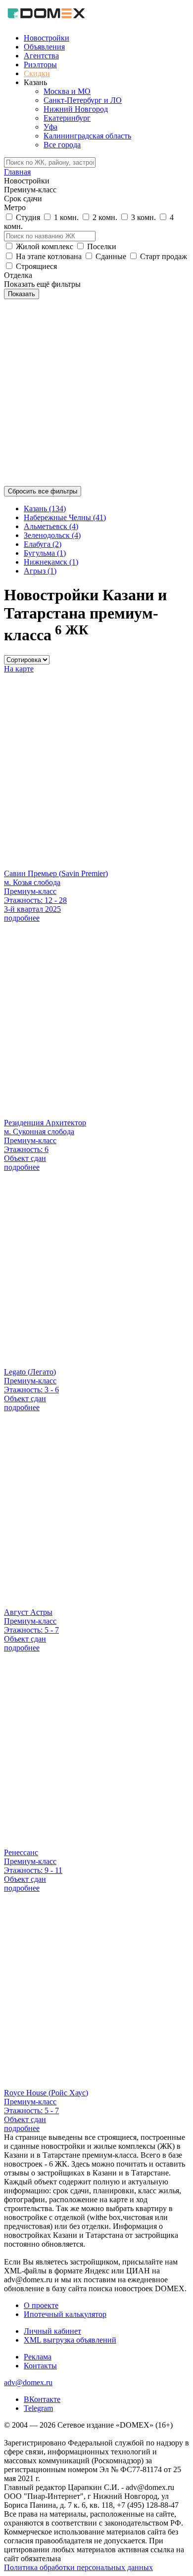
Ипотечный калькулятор (65, 2314)
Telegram (38, 2408)
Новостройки (47, 38)
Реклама (38, 2357)
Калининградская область (87, 136)
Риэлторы (40, 65)
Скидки (37, 73)
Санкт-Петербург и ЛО (83, 100)
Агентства (41, 56)
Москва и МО (67, 91)
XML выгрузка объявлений (70, 2340)
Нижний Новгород (76, 109)
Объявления (44, 47)
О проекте (41, 2305)
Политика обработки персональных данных (78, 2567)
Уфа (50, 127)
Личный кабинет (52, 2331)
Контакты (40, 2366)
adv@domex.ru (28, 2382)
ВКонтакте (42, 2399)
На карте (19, 669)
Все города (62, 145)
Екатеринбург (67, 118)
